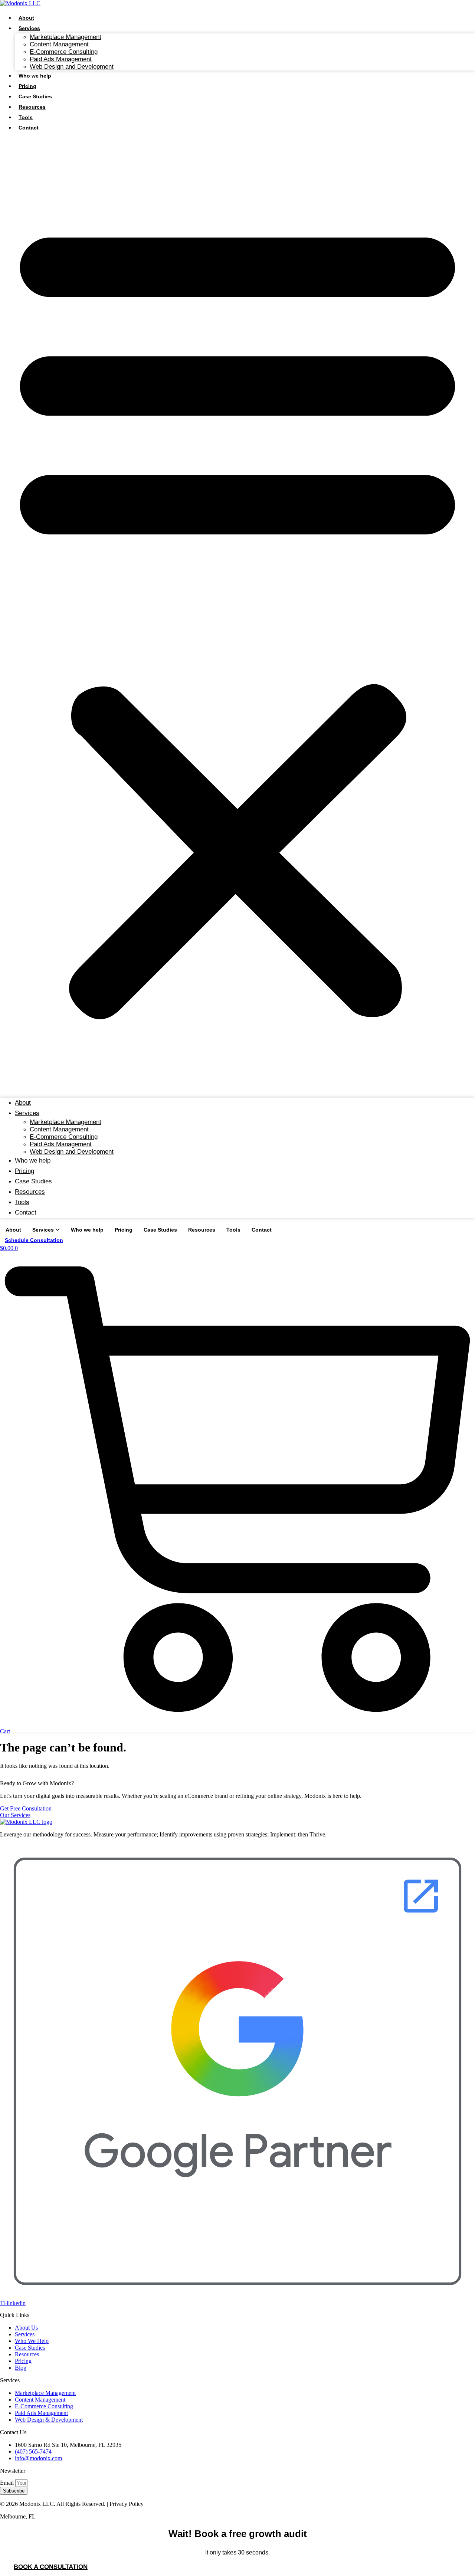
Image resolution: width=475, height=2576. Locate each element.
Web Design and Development (72, 67)
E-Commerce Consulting (64, 52)
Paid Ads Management (61, 59)
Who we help (35, 76)
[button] (237, 615)
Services (29, 28)
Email (8, 2483)
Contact (29, 128)
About (26, 18)
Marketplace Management (65, 37)
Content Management (59, 44)
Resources (32, 107)
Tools (26, 117)
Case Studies (35, 96)
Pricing (27, 86)
